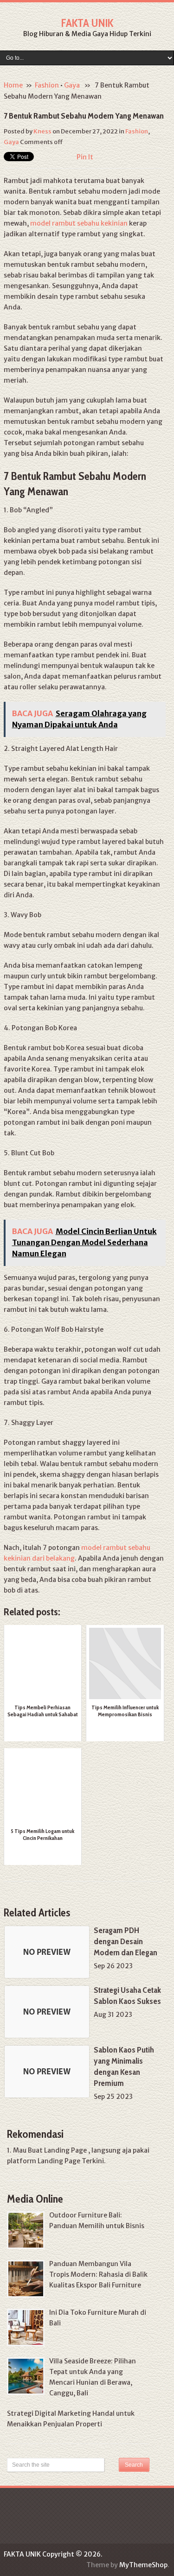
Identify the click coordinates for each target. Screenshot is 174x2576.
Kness (42, 131)
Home (13, 85)
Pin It (85, 157)
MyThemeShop (143, 2565)
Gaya (72, 85)
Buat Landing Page (57, 2150)
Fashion (47, 85)
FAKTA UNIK (87, 23)
